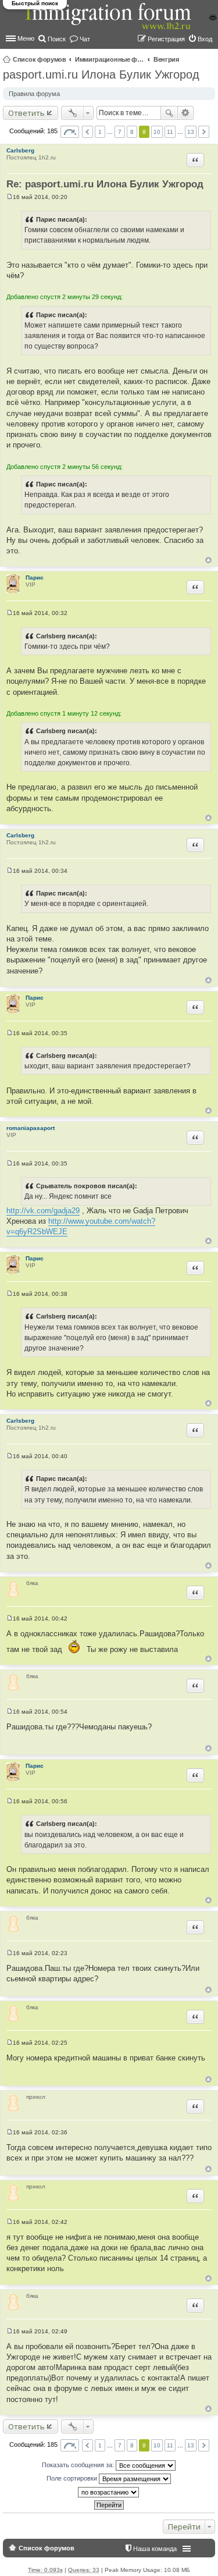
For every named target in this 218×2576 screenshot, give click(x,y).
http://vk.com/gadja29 (43, 1211)
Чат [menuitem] (85, 39)
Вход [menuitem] (205, 39)
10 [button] (157, 132)
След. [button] (204, 132)
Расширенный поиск (186, 113)
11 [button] (170, 132)
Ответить (26, 113)
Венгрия (166, 59)
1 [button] (100, 132)
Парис (35, 578)
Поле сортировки (73, 2478)
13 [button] (191, 132)
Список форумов (40, 59)
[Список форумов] (109, 22)
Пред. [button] (87, 132)
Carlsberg (20, 150)
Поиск (169, 113)
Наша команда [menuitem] (155, 2549)
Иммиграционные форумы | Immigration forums (110, 59)
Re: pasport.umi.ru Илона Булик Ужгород (105, 184)
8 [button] (132, 132)
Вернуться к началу (208, 560)
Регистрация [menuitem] (166, 39)
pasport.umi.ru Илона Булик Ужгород (101, 74)
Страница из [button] (70, 132)
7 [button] (120, 132)
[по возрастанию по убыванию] (109, 2492)
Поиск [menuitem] (57, 39)
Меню (26, 38)
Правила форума (34, 94)
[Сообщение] (10, 197)
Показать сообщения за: (79, 2465)
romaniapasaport (31, 1128)
